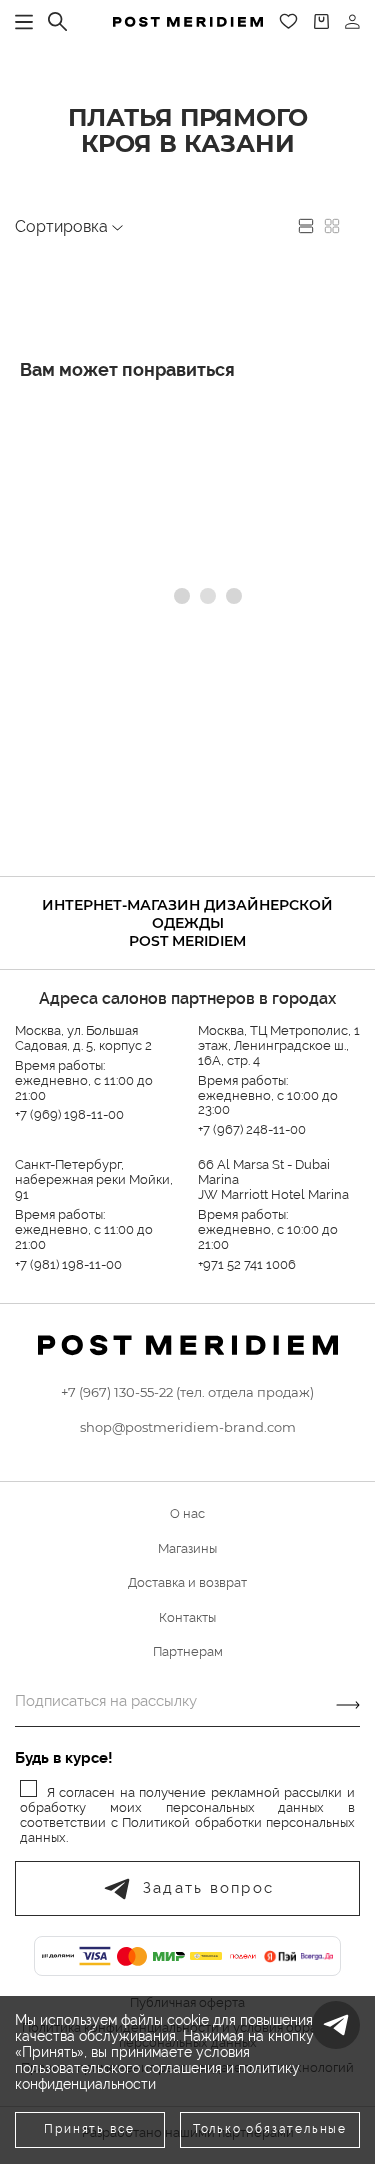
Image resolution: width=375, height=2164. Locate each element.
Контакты (187, 1617)
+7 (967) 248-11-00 (252, 1129)
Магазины (187, 1548)
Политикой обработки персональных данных (187, 1830)
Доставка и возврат (187, 1582)
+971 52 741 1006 (247, 1264)
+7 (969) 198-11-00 (69, 1114)
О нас (187, 1513)
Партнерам (188, 1651)
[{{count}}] (321, 21)
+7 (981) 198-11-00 (68, 1264)
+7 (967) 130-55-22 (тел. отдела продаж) (187, 1392)
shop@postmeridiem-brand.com (188, 1427)
